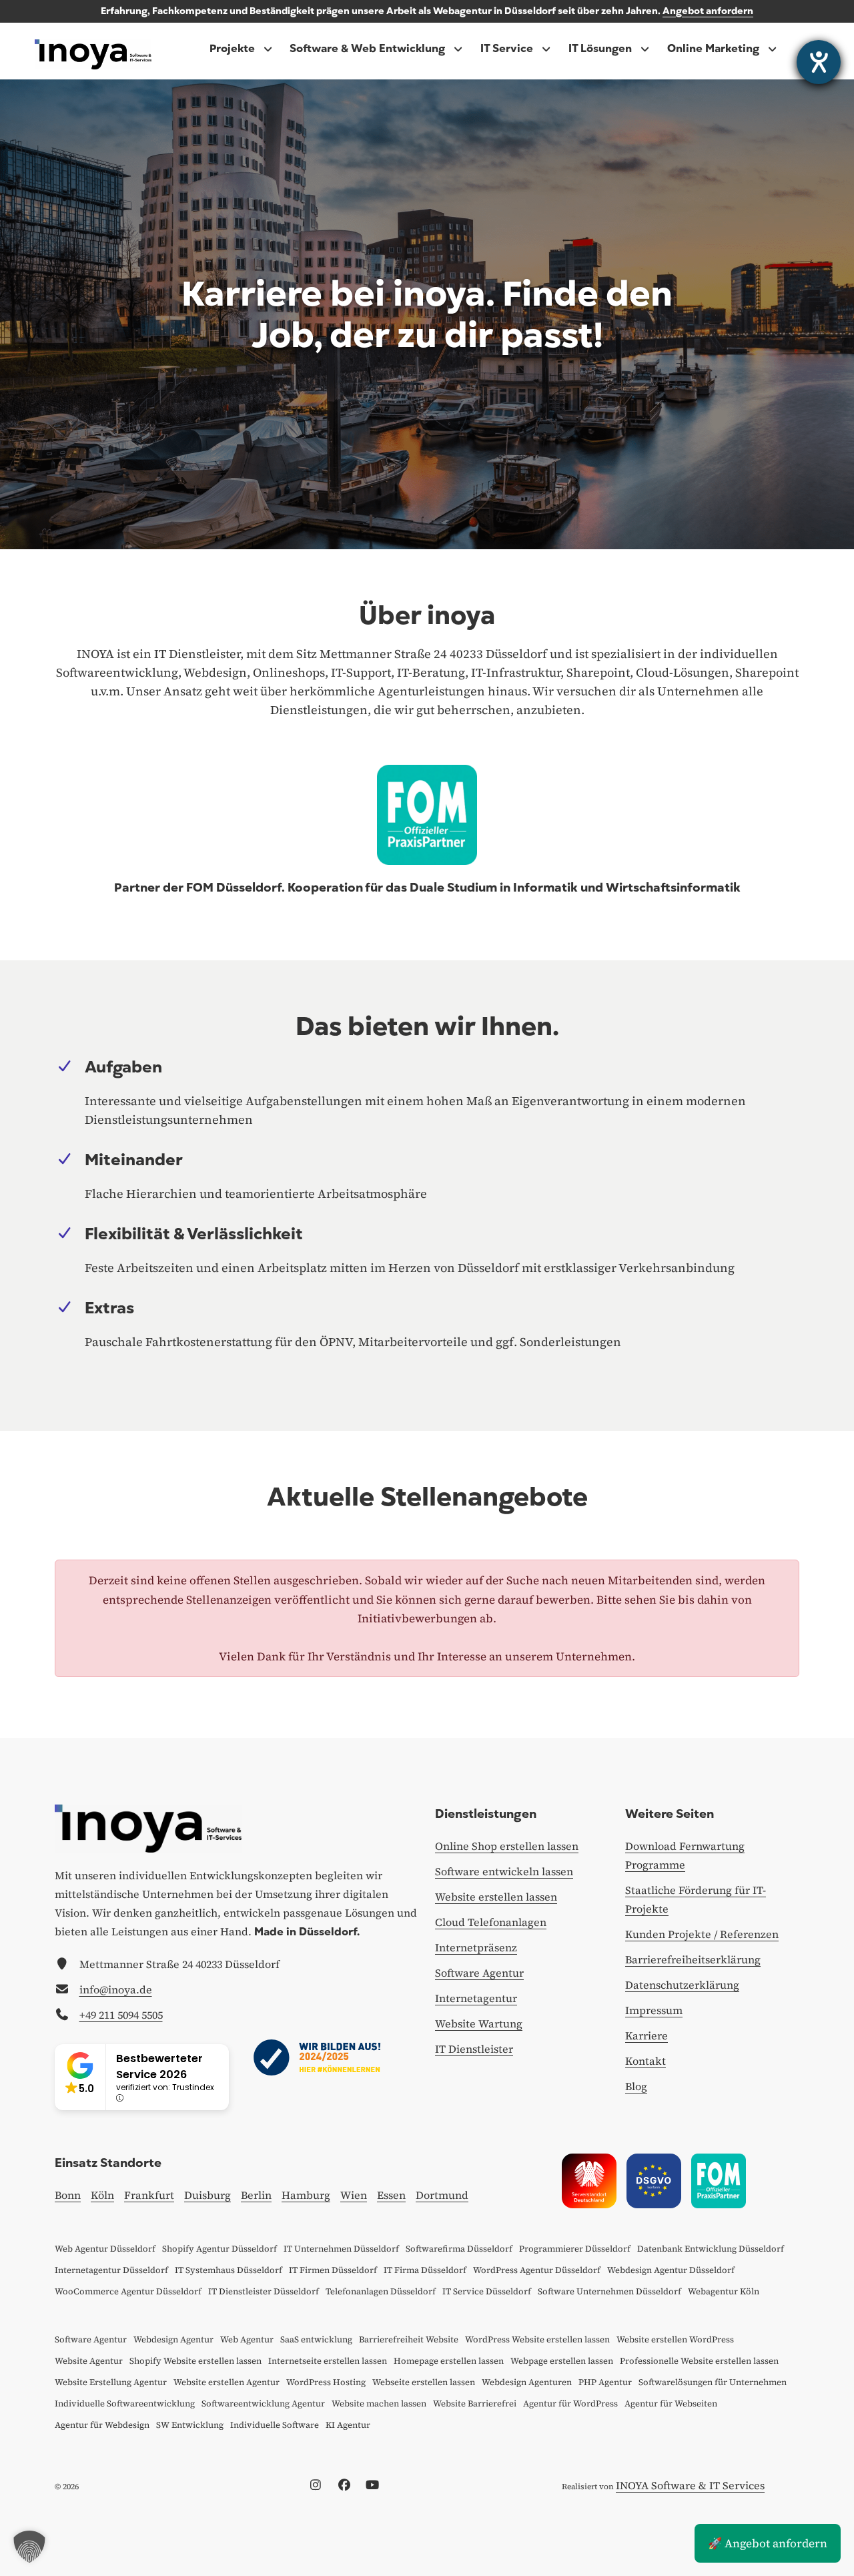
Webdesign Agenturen (527, 2382)
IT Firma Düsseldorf (425, 2270)
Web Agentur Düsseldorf (105, 2249)
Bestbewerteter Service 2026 (159, 2066)
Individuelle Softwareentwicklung (125, 2403)
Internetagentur (476, 1998)
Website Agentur (89, 2361)
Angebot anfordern (708, 11)
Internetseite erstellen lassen (328, 2361)
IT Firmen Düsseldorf (333, 2270)
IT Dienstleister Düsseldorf (264, 2291)
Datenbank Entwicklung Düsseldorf (711, 2249)
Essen (391, 2195)
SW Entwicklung (190, 2425)
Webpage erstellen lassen (562, 2361)
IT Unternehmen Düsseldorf (341, 2249)
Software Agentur (479, 1973)
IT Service (507, 49)
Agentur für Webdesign (102, 2425)
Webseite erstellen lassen (424, 2382)
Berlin (256, 2195)
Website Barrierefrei (475, 2403)
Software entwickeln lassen (504, 1871)
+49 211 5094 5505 (121, 2015)
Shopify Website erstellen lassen (195, 2361)
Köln (102, 2195)
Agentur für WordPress (570, 2403)
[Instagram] (319, 2485)
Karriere (647, 2035)
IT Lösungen (600, 49)
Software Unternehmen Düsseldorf (609, 2291)
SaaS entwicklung (316, 2339)
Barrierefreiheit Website (409, 2339)
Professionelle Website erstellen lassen (699, 2361)
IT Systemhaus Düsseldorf (229, 2270)
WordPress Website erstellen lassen (537, 2339)
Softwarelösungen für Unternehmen (713, 2382)
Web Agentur (247, 2339)
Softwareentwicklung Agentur (263, 2403)
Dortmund (442, 2195)
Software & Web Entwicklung (367, 49)
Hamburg (306, 2195)
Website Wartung (479, 2023)
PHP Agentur (605, 2382)
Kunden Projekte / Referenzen (702, 1934)
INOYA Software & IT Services (690, 2485)
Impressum (654, 2010)
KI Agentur (348, 2425)
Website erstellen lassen (496, 1897)
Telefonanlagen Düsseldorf (381, 2291)
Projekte (232, 49)
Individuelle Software (275, 2425)
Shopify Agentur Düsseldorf (220, 2249)
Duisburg (207, 2195)
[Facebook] (348, 2485)
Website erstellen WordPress (675, 2339)
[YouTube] (376, 2485)
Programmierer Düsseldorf (575, 2249)
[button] (29, 2547)
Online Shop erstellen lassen (507, 1846)
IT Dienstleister (474, 2049)
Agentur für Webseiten (671, 2403)
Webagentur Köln (724, 2291)
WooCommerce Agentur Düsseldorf (128, 2291)
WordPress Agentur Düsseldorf (537, 2270)
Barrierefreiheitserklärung (693, 1959)
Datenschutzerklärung (682, 1985)
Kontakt (646, 2061)
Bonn (68, 2195)
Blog (636, 2086)
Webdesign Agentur (173, 2339)
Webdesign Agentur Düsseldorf (671, 2270)
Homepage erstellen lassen (449, 2361)
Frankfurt (149, 2195)
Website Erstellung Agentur (111, 2382)
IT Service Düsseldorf (487, 2291)
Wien (354, 2195)
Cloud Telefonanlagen (491, 1922)
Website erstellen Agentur (227, 2382)
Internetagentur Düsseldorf (111, 2270)
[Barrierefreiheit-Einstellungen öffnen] (819, 62)
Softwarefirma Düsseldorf (459, 2249)
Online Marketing (713, 49)
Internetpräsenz (476, 1947)
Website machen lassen (379, 2403)
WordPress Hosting (326, 2382)
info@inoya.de (116, 1989)
